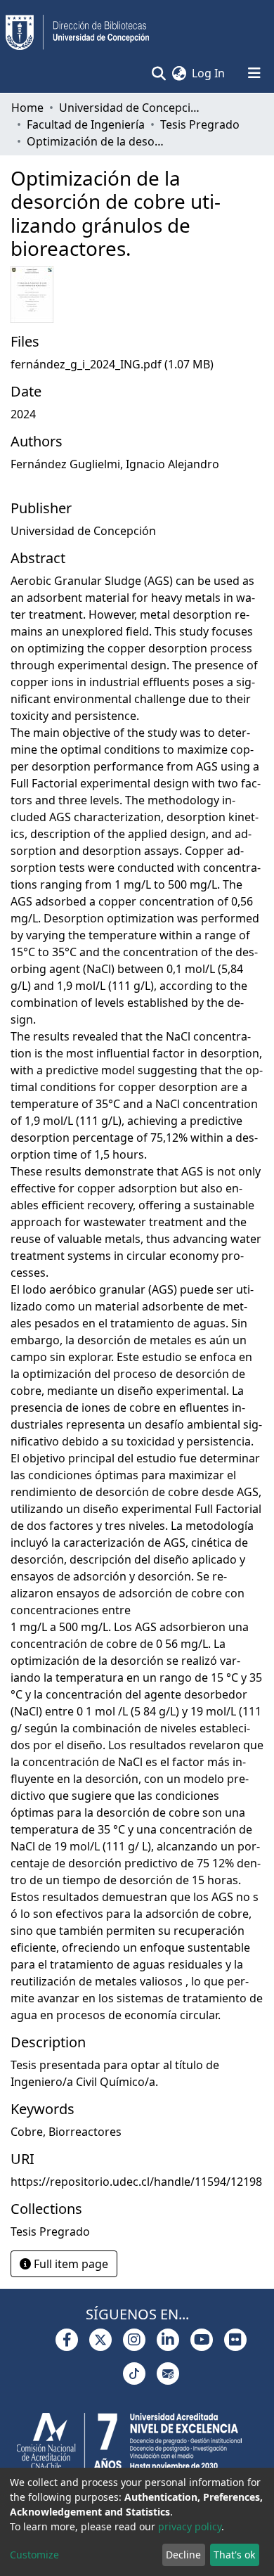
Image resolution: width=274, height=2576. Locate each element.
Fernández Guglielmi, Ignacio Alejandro (115, 464)
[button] (179, 73)
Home (27, 108)
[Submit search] (158, 73)
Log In (209, 73)
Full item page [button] (70, 2264)
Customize (34, 2555)
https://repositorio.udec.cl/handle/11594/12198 (136, 2182)
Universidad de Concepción (129, 108)
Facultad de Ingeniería (86, 124)
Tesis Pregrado (200, 124)
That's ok (234, 2555)
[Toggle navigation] (254, 73)
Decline (183, 2555)
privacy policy (190, 2526)
